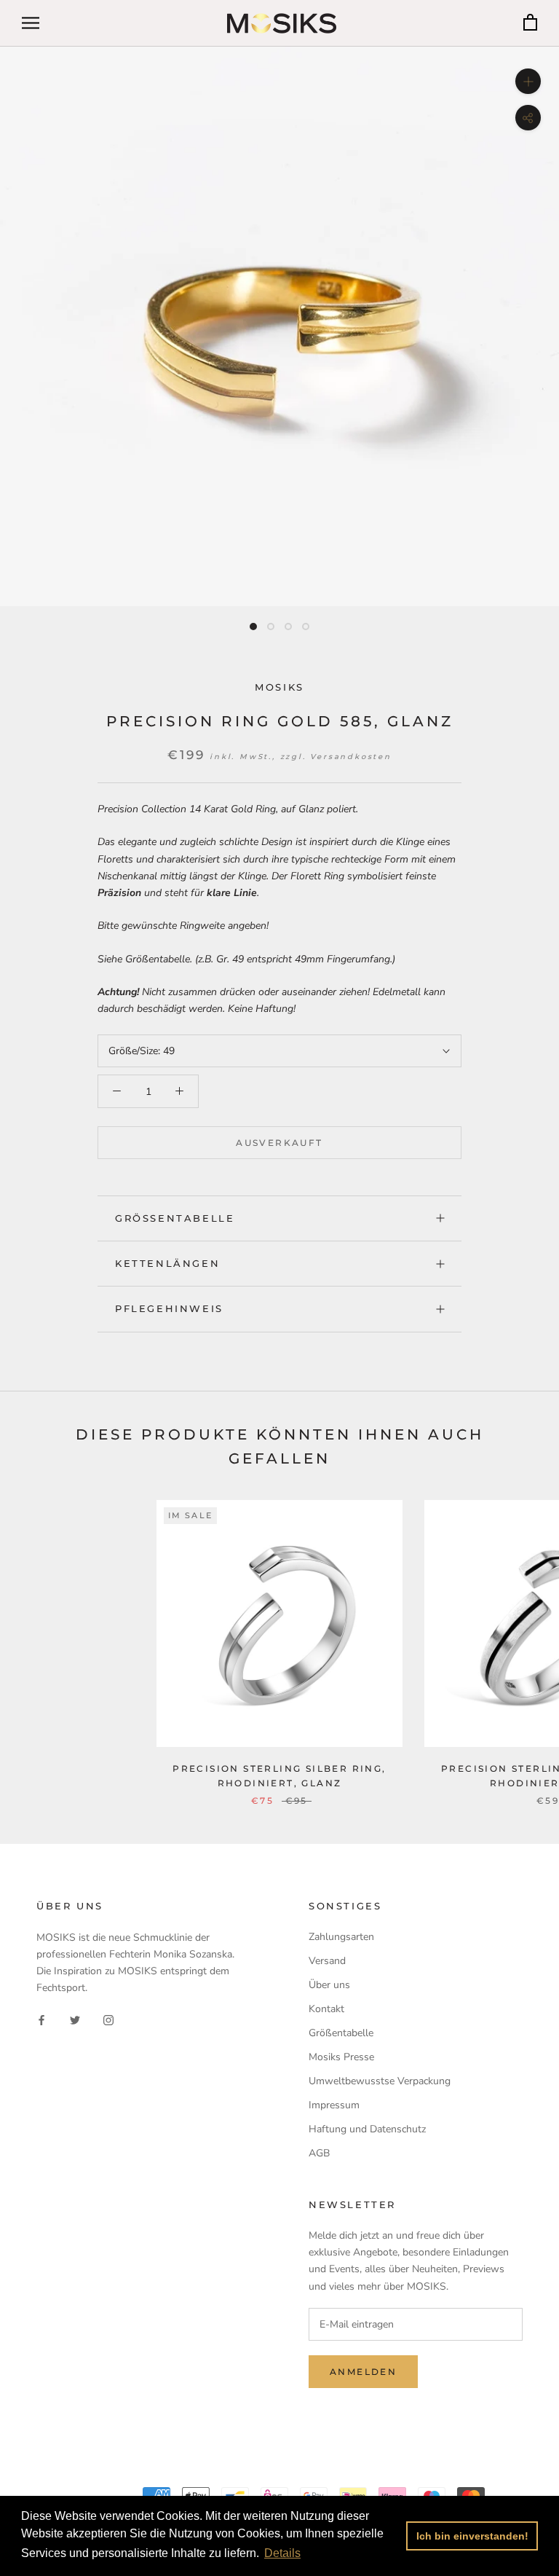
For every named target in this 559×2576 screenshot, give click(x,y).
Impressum (334, 2105)
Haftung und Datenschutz (367, 2129)
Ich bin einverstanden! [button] (472, 2536)
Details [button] (282, 2553)
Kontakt (326, 2009)
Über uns (329, 1985)
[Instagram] (108, 2019)
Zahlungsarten (341, 1937)
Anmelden (363, 2372)
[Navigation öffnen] (31, 23)
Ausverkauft (279, 1143)
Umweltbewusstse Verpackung (380, 2081)
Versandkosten (350, 757)
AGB (319, 2153)
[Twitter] (75, 2019)
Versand (327, 1961)
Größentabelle (175, 1218)
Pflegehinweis (169, 1308)
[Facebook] (41, 2019)
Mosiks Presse (341, 2057)
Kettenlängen (167, 1263)
